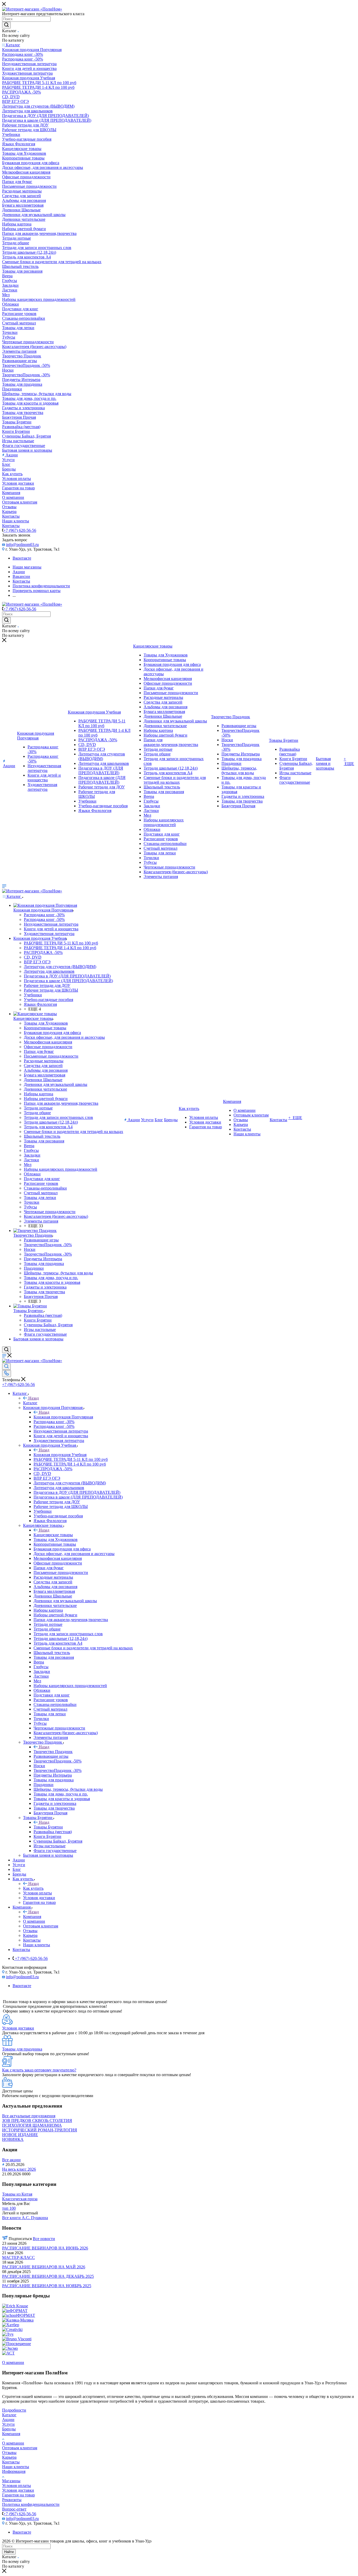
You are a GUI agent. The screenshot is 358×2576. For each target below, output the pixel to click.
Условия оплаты (17, 2486)
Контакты (11, 2462)
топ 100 (9, 2208)
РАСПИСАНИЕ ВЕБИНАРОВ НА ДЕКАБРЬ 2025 (48, 2276)
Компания (32, 1917)
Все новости (44, 2239)
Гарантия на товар (18, 2495)
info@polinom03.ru (22, 545)
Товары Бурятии (48, 1827)
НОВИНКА (13, 2139)
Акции (8, 2420)
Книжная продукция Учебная (60, 1455)
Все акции (11, 2160)
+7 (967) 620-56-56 (20, 530)
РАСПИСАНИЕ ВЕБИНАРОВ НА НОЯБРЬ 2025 (47, 2286)
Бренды (9, 2429)
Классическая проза (20, 2199)
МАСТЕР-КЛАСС (18, 2257)
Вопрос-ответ (14, 2509)
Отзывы (9, 2453)
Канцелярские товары (53, 1535)
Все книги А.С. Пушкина (25, 2218)
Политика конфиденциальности (31, 2504)
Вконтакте (22, 558)
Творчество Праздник (53, 1752)
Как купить (33, 1888)
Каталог (30, 1403)
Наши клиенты (16, 2467)
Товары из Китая (17, 2194)
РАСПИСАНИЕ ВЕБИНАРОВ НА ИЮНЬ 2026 (45, 2248)
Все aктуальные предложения (29, 2116)
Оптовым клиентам (20, 2448)
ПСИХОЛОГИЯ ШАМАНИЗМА (32, 2125)
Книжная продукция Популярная (63, 1417)
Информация (14, 2471)
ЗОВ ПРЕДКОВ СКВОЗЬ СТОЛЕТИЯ (37, 2121)
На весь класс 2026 (19, 2169)
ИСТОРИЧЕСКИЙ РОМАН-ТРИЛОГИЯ (40, 2130)
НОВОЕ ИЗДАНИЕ (20, 2135)
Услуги (8, 2424)
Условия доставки (18, 2490)
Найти (9, 2552)
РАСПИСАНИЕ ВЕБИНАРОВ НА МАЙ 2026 (44, 2267)
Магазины (11, 2481)
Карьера (9, 2457)
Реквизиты (12, 2500)
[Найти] (6, 25)
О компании (13, 2443)
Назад (34, 1398)
